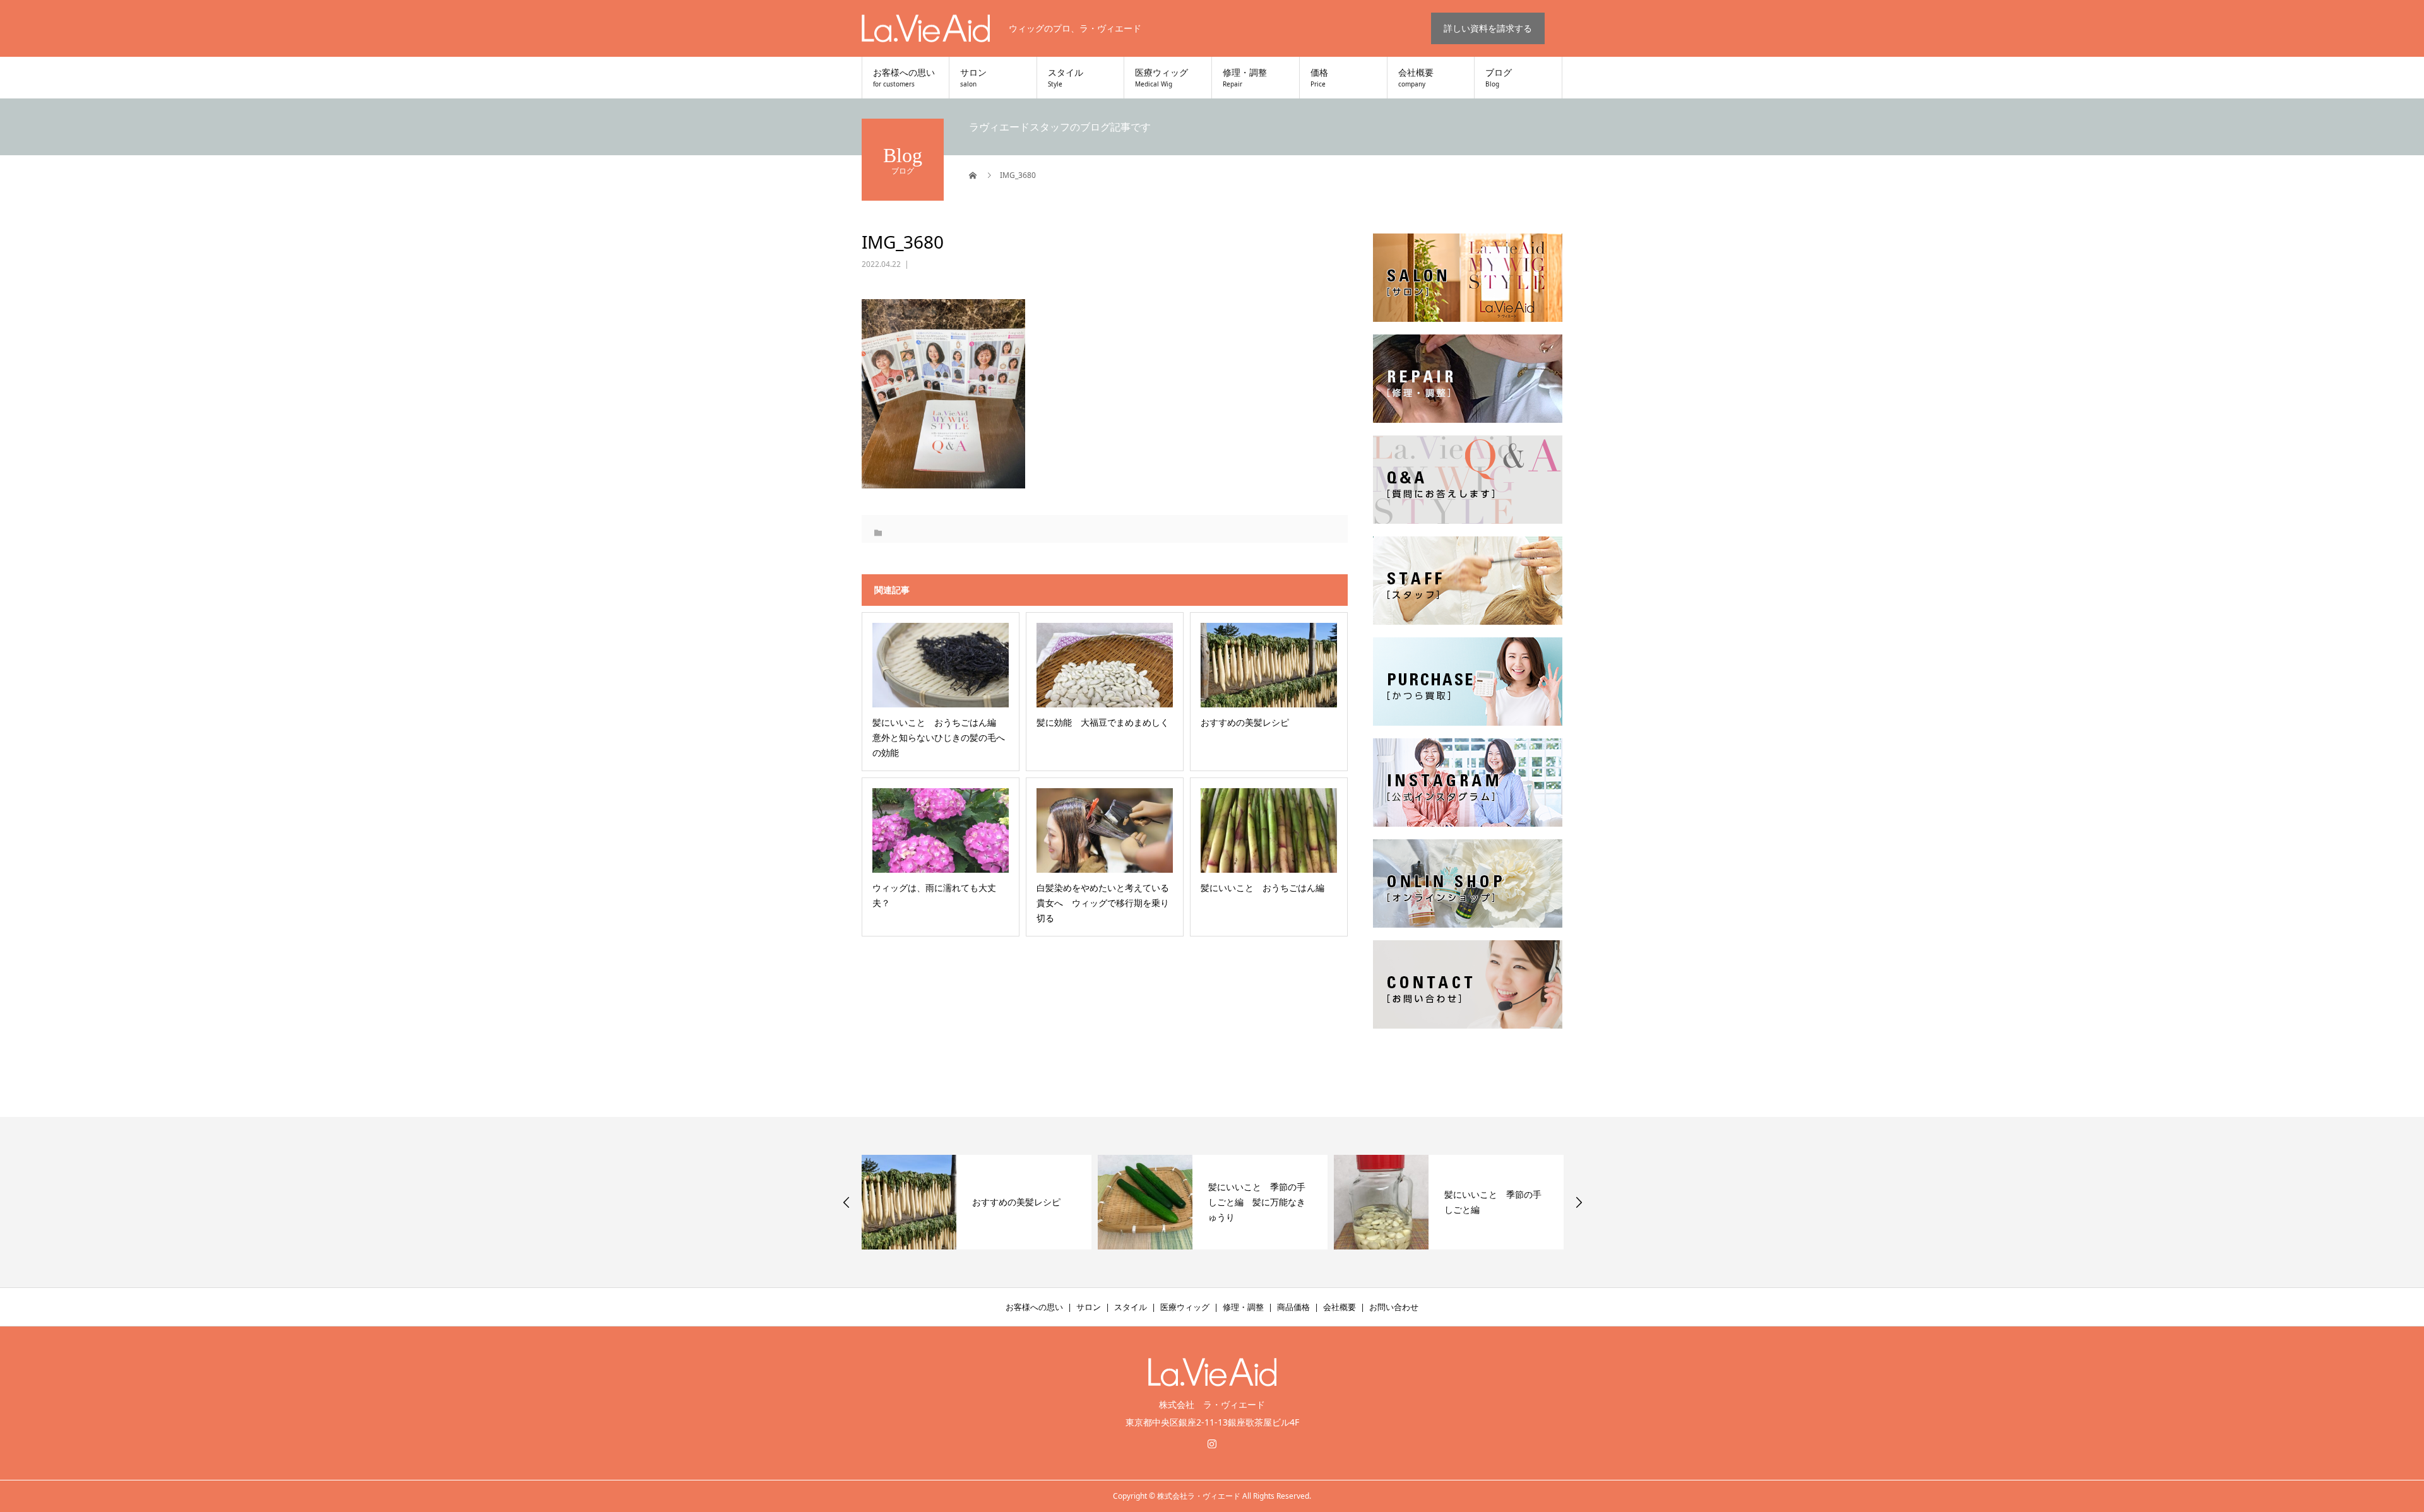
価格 (1319, 78)
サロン (973, 78)
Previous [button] (847, 1202)
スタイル (1066, 78)
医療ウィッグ (1161, 78)
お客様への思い (904, 78)
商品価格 (1293, 1307)
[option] (977, 1202)
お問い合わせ (1394, 1307)
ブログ (1499, 78)
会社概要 (1416, 78)
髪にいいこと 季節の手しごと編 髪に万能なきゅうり (1021, 1202)
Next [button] (1579, 1202)
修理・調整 (1245, 78)
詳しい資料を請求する (1488, 28)
